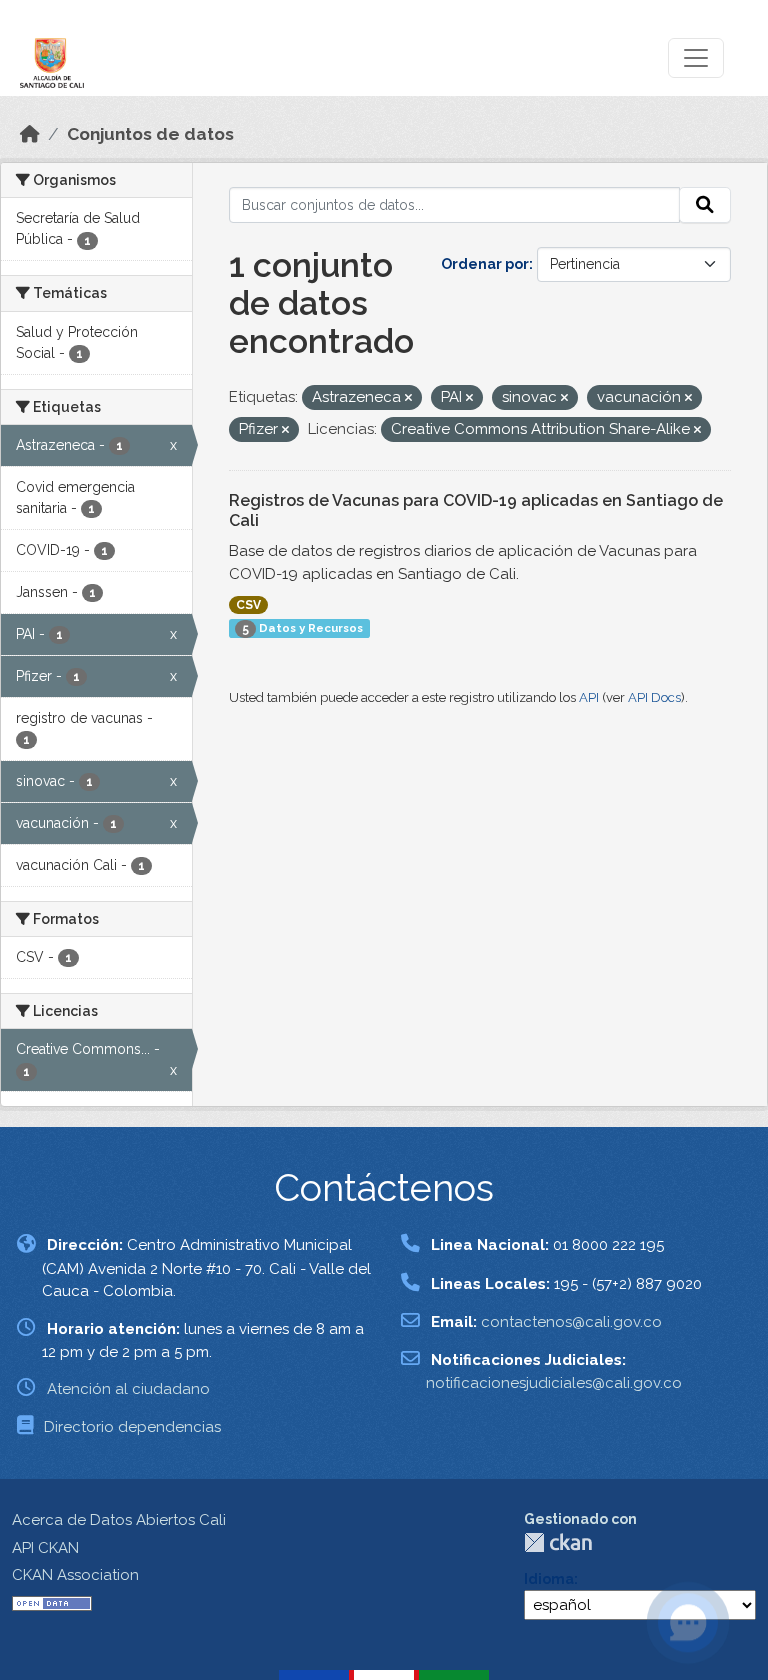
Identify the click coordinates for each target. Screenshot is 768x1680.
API (589, 697)
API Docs (654, 697)
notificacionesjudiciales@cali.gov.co (554, 1383)
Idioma (549, 1579)
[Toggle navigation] (696, 58)
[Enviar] (705, 205)
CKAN (558, 1542)
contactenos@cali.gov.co (571, 1322)
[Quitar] (408, 398)
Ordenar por (485, 264)
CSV (248, 605)
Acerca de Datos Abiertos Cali (119, 1520)
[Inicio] (30, 134)
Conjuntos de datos (150, 134)
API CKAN (45, 1548)
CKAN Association (75, 1575)
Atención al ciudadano (128, 1389)
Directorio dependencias (132, 1427)
